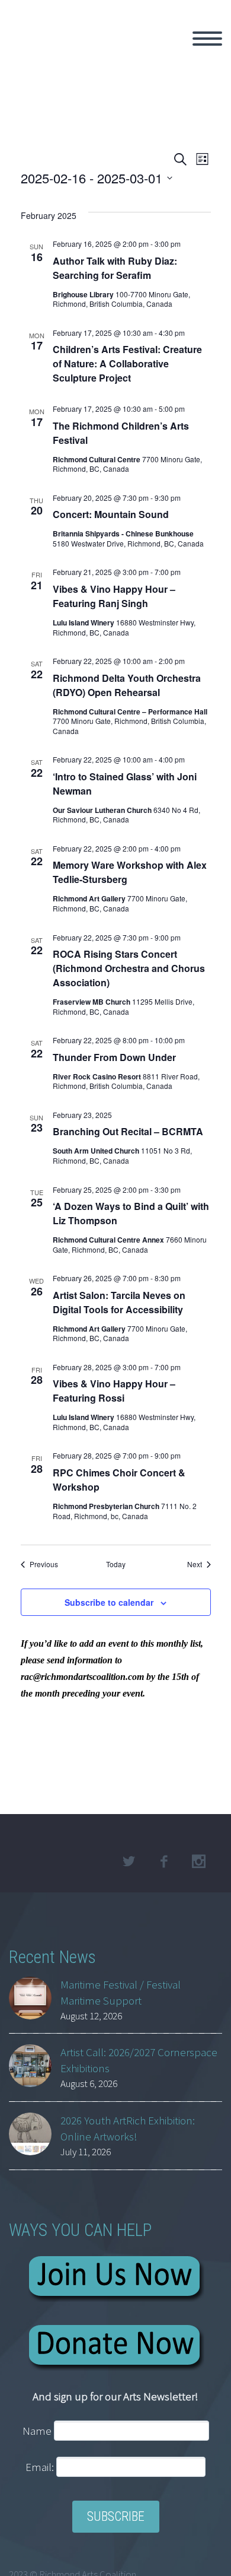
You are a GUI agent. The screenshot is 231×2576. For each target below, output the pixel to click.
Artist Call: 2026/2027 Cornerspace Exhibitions (139, 2060)
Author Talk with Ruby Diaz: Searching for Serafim (115, 268)
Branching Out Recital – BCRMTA (128, 1131)
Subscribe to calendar (109, 1602)
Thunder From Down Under (114, 1057)
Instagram (198, 1862)
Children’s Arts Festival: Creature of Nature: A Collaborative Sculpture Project (127, 363)
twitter (129, 1862)
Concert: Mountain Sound (111, 514)
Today (116, 1564)
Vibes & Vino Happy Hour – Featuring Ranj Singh (114, 596)
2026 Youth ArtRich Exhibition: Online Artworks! (128, 2128)
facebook (163, 1862)
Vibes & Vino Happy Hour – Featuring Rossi (114, 1391)
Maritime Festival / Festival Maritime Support (121, 1992)
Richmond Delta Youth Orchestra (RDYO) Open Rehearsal (127, 685)
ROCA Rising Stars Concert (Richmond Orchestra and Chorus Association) (129, 968)
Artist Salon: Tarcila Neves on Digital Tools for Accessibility (119, 1302)
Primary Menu (207, 39)
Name (37, 2431)
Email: (41, 2467)
